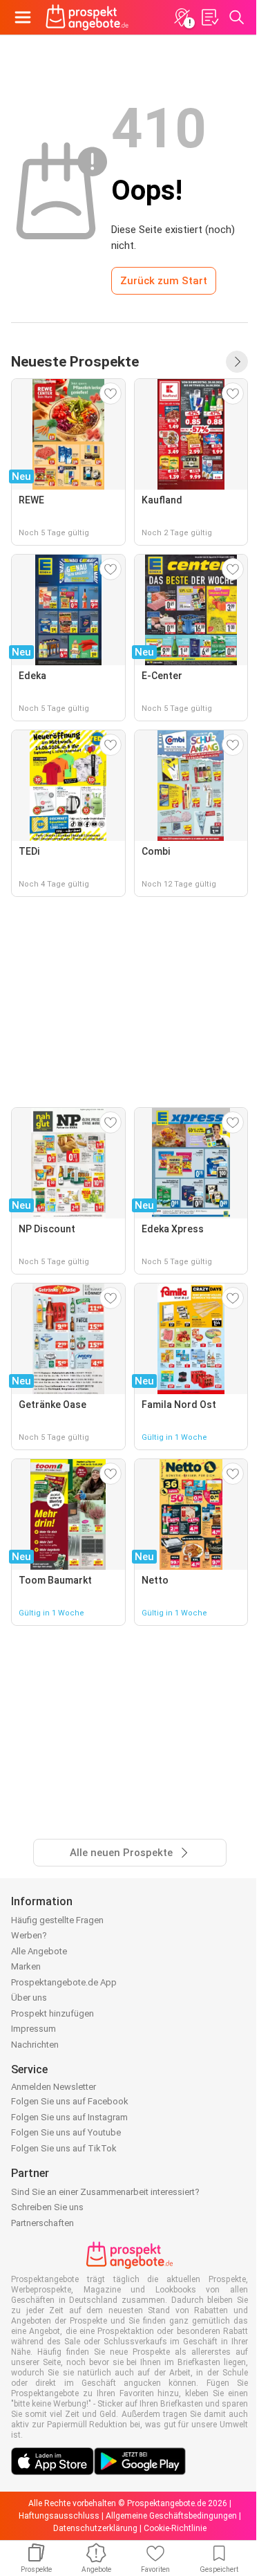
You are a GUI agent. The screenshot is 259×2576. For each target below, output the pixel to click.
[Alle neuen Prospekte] (237, 362)
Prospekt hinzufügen (52, 2013)
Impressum (33, 2029)
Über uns (29, 1998)
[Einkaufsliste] (209, 17)
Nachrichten (35, 2045)
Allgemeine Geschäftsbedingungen (171, 2516)
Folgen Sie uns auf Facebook (70, 2101)
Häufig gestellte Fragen (57, 1920)
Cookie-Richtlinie (175, 2528)
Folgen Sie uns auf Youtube (66, 2132)
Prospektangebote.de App (64, 1982)
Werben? (29, 1935)
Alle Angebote (39, 1951)
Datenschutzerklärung (95, 2528)
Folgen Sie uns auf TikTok (64, 2148)
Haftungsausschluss (59, 2516)
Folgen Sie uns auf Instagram (69, 2117)
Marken (26, 1966)
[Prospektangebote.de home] (87, 17)
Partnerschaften (42, 2223)
